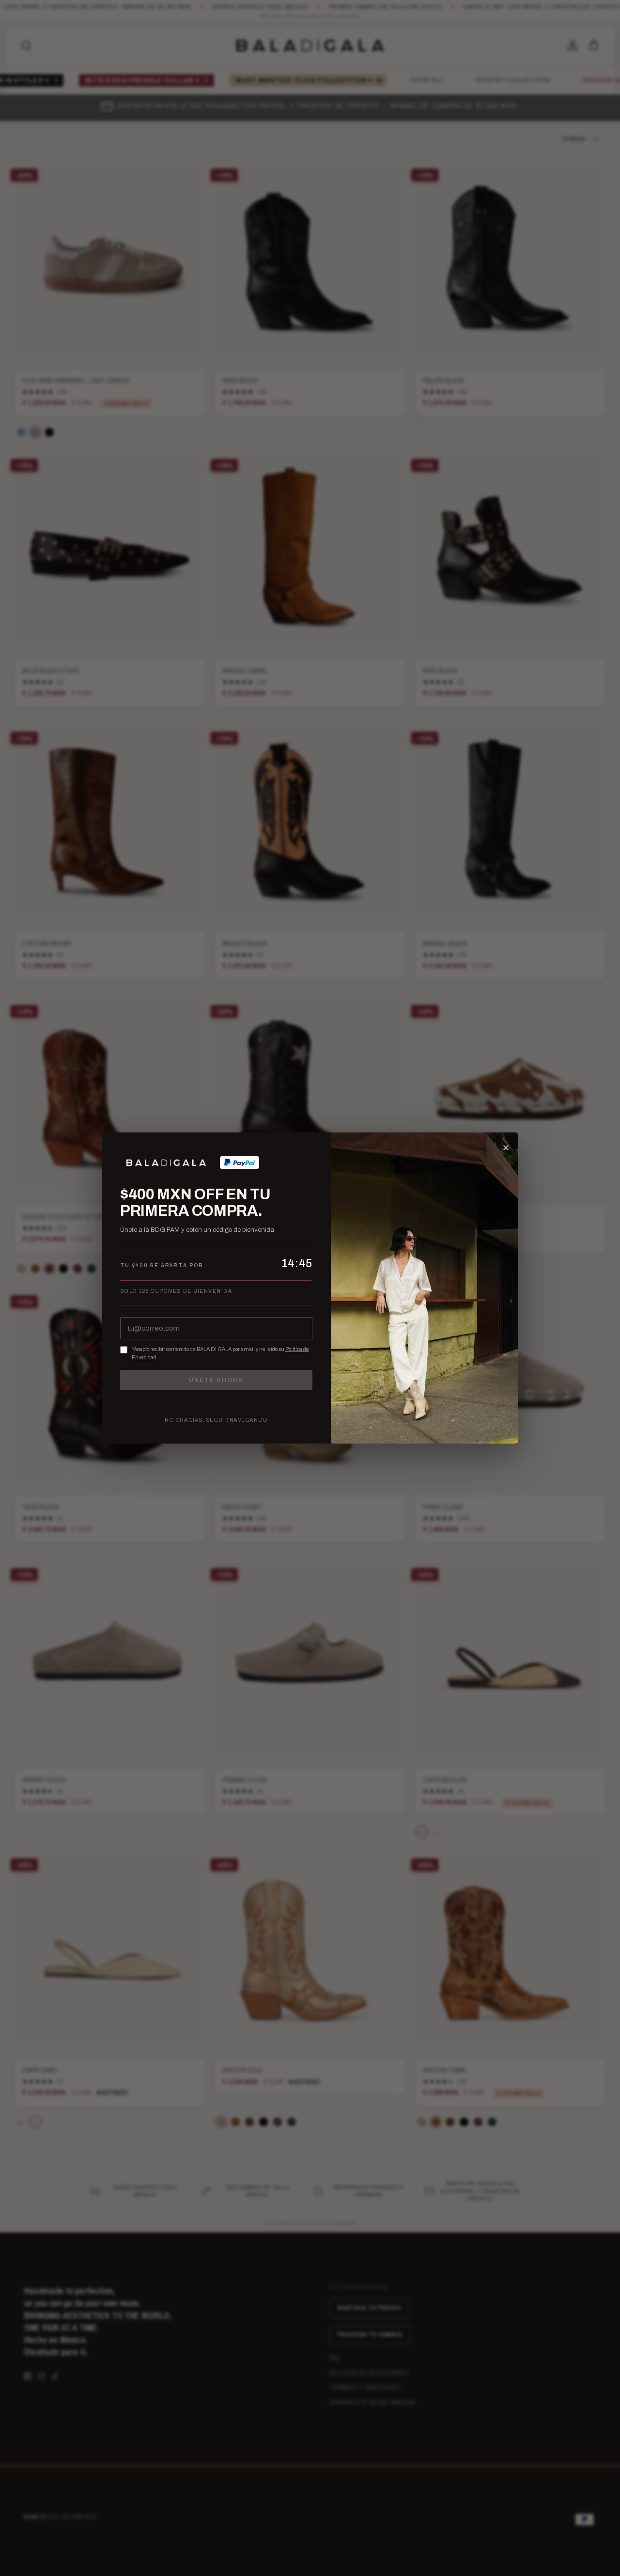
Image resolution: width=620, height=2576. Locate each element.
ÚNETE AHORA (216, 1380)
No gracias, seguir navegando (216, 1420)
